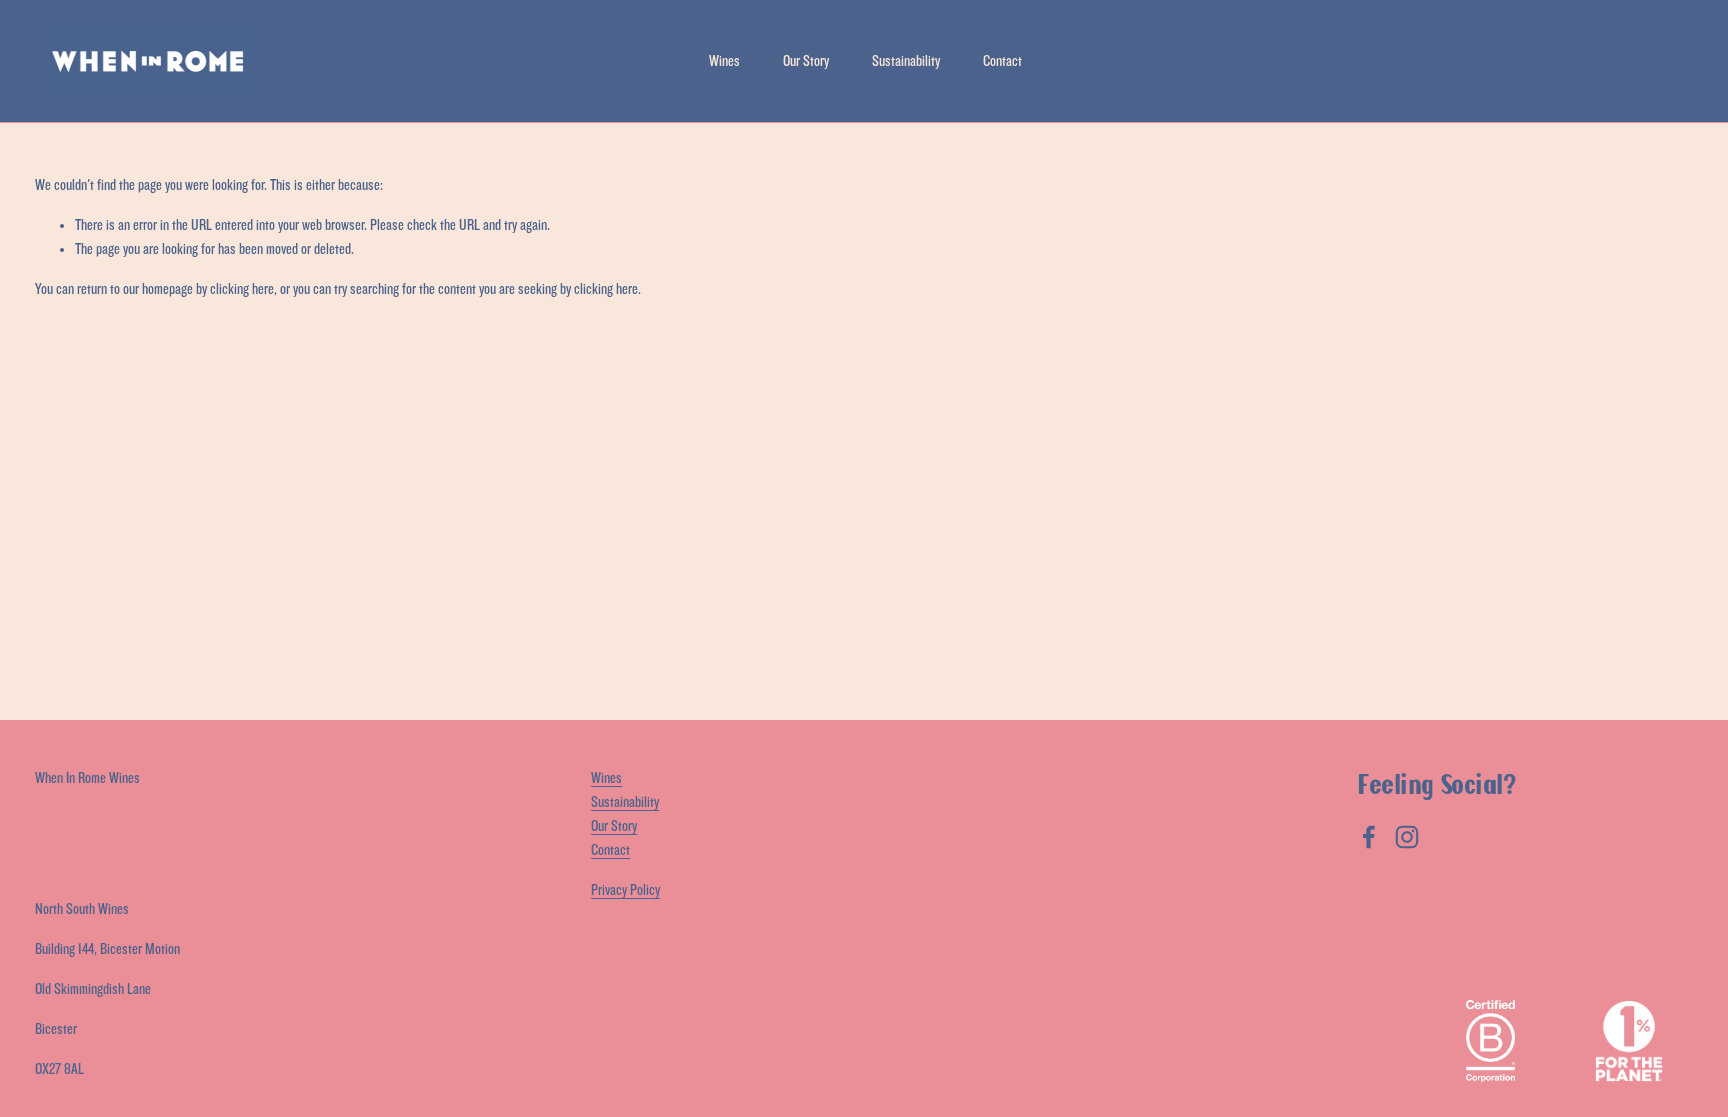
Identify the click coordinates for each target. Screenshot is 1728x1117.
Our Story (806, 61)
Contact (1002, 61)
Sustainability (906, 61)
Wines (724, 61)
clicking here (242, 289)
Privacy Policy (625, 890)
